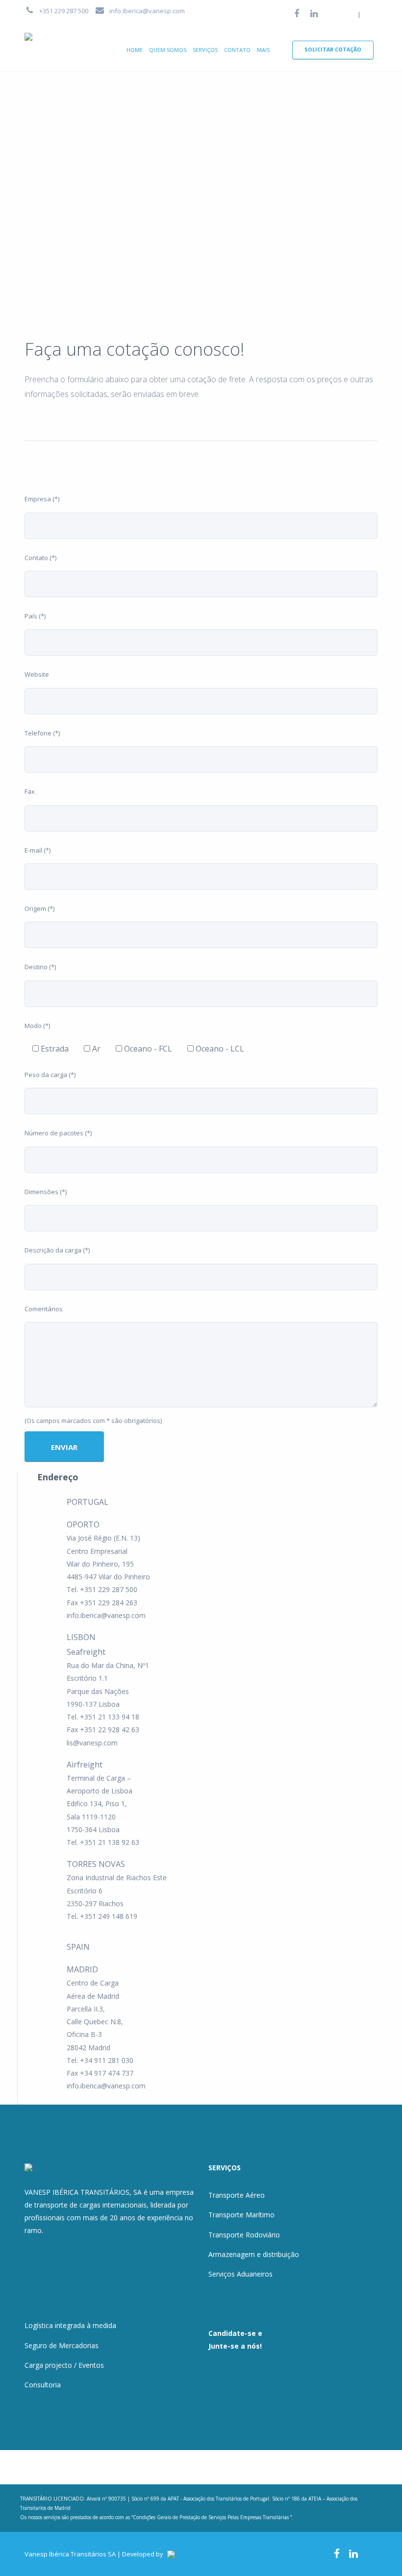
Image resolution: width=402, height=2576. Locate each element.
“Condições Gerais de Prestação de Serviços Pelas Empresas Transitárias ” (212, 2517)
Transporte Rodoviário (244, 2235)
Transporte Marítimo (241, 2215)
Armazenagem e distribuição (254, 2254)
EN (369, 14)
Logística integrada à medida (70, 2325)
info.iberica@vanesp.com (147, 11)
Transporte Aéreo (237, 2195)
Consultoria (43, 2385)
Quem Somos (168, 50)
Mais (263, 50)
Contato (237, 50)
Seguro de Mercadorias (62, 2345)
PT (350, 14)
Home (135, 50)
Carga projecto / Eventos (64, 2365)
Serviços (205, 50)
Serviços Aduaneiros (240, 2274)
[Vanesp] (40, 38)
